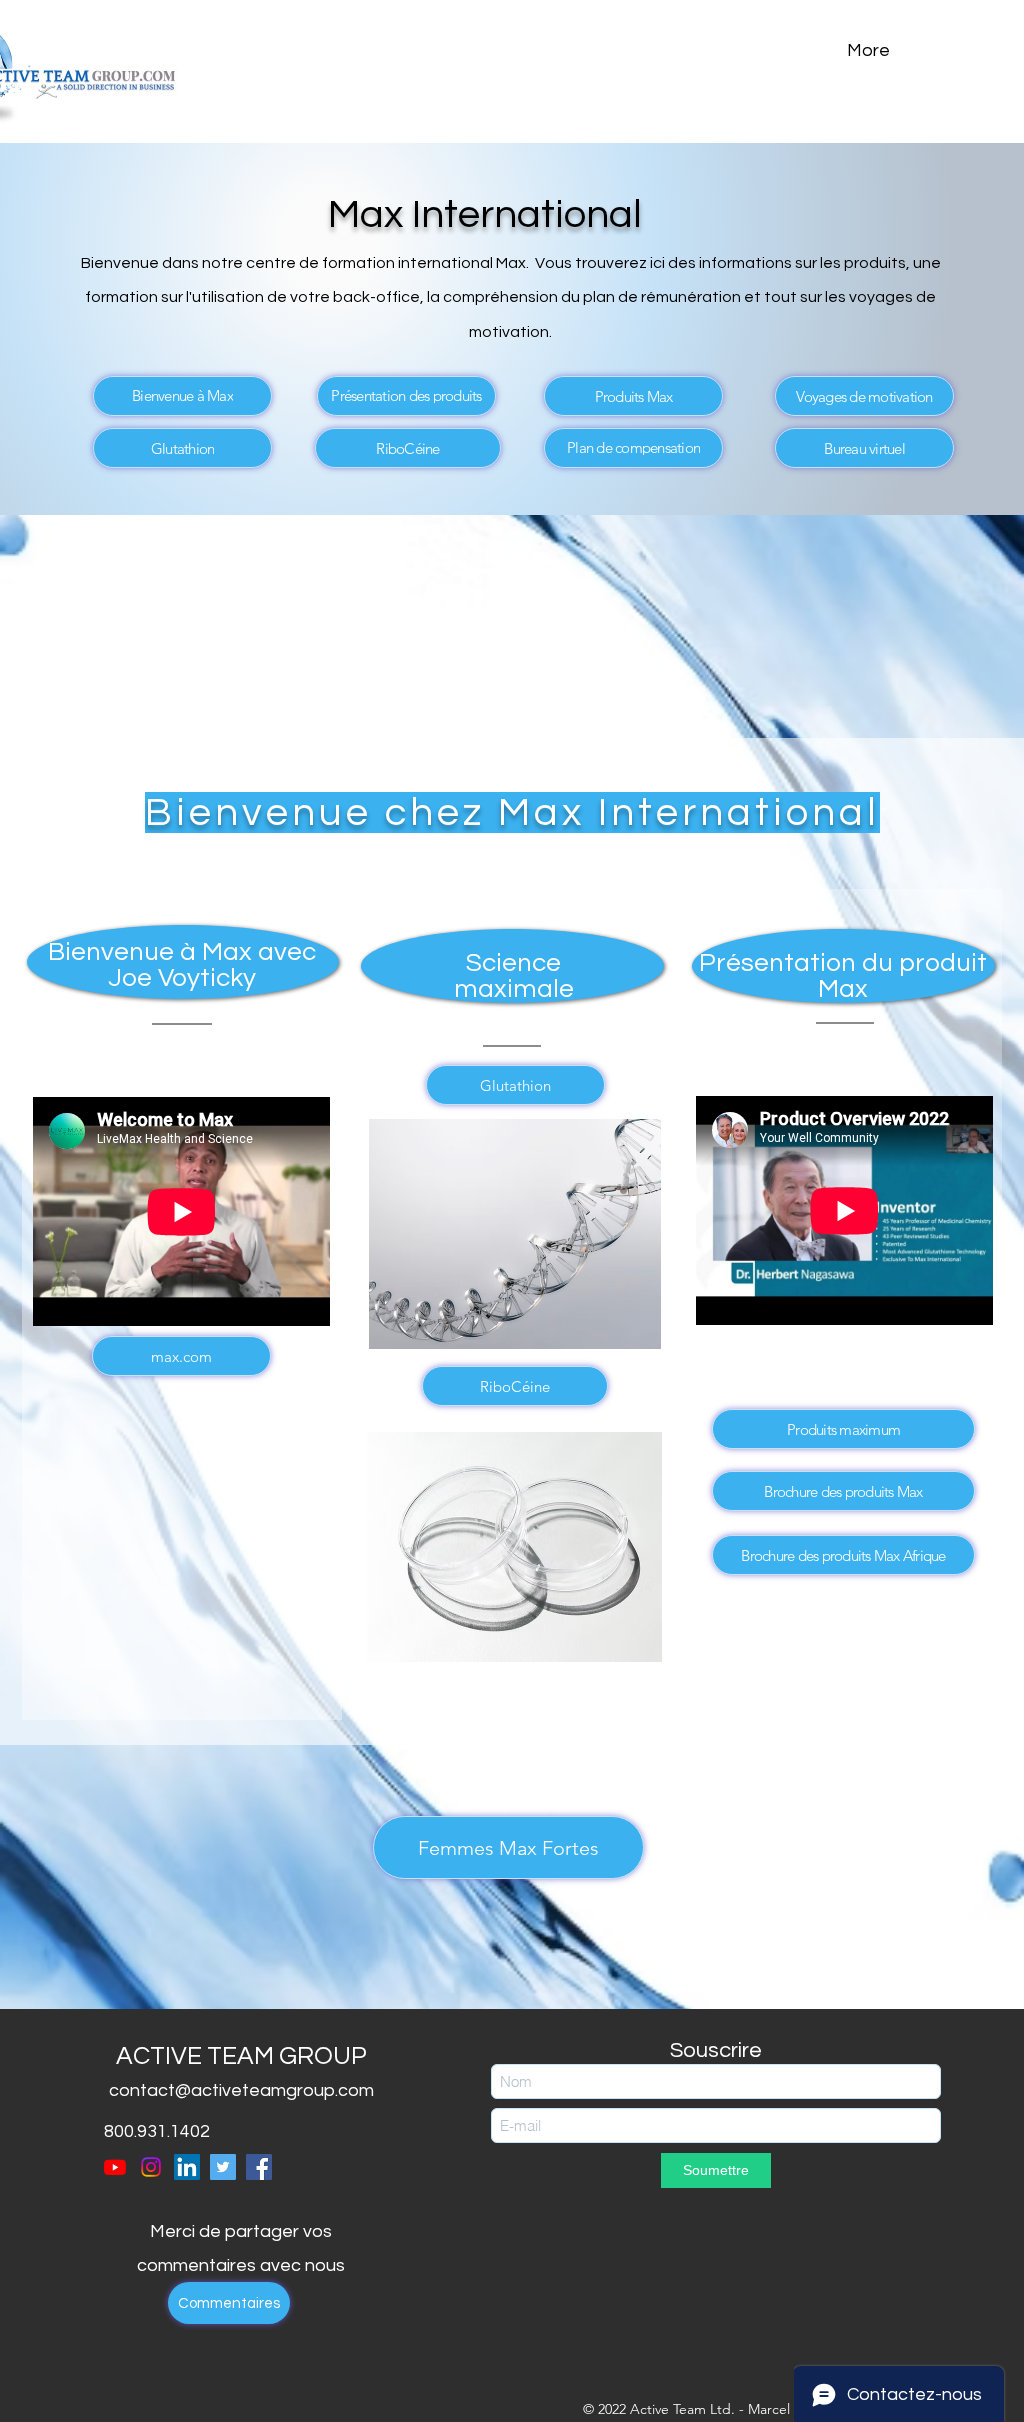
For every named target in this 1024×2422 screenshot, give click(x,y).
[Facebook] (259, 2167)
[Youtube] (115, 2167)
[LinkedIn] (187, 2167)
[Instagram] (151, 2167)
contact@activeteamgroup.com (241, 2090)
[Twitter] (223, 2167)
